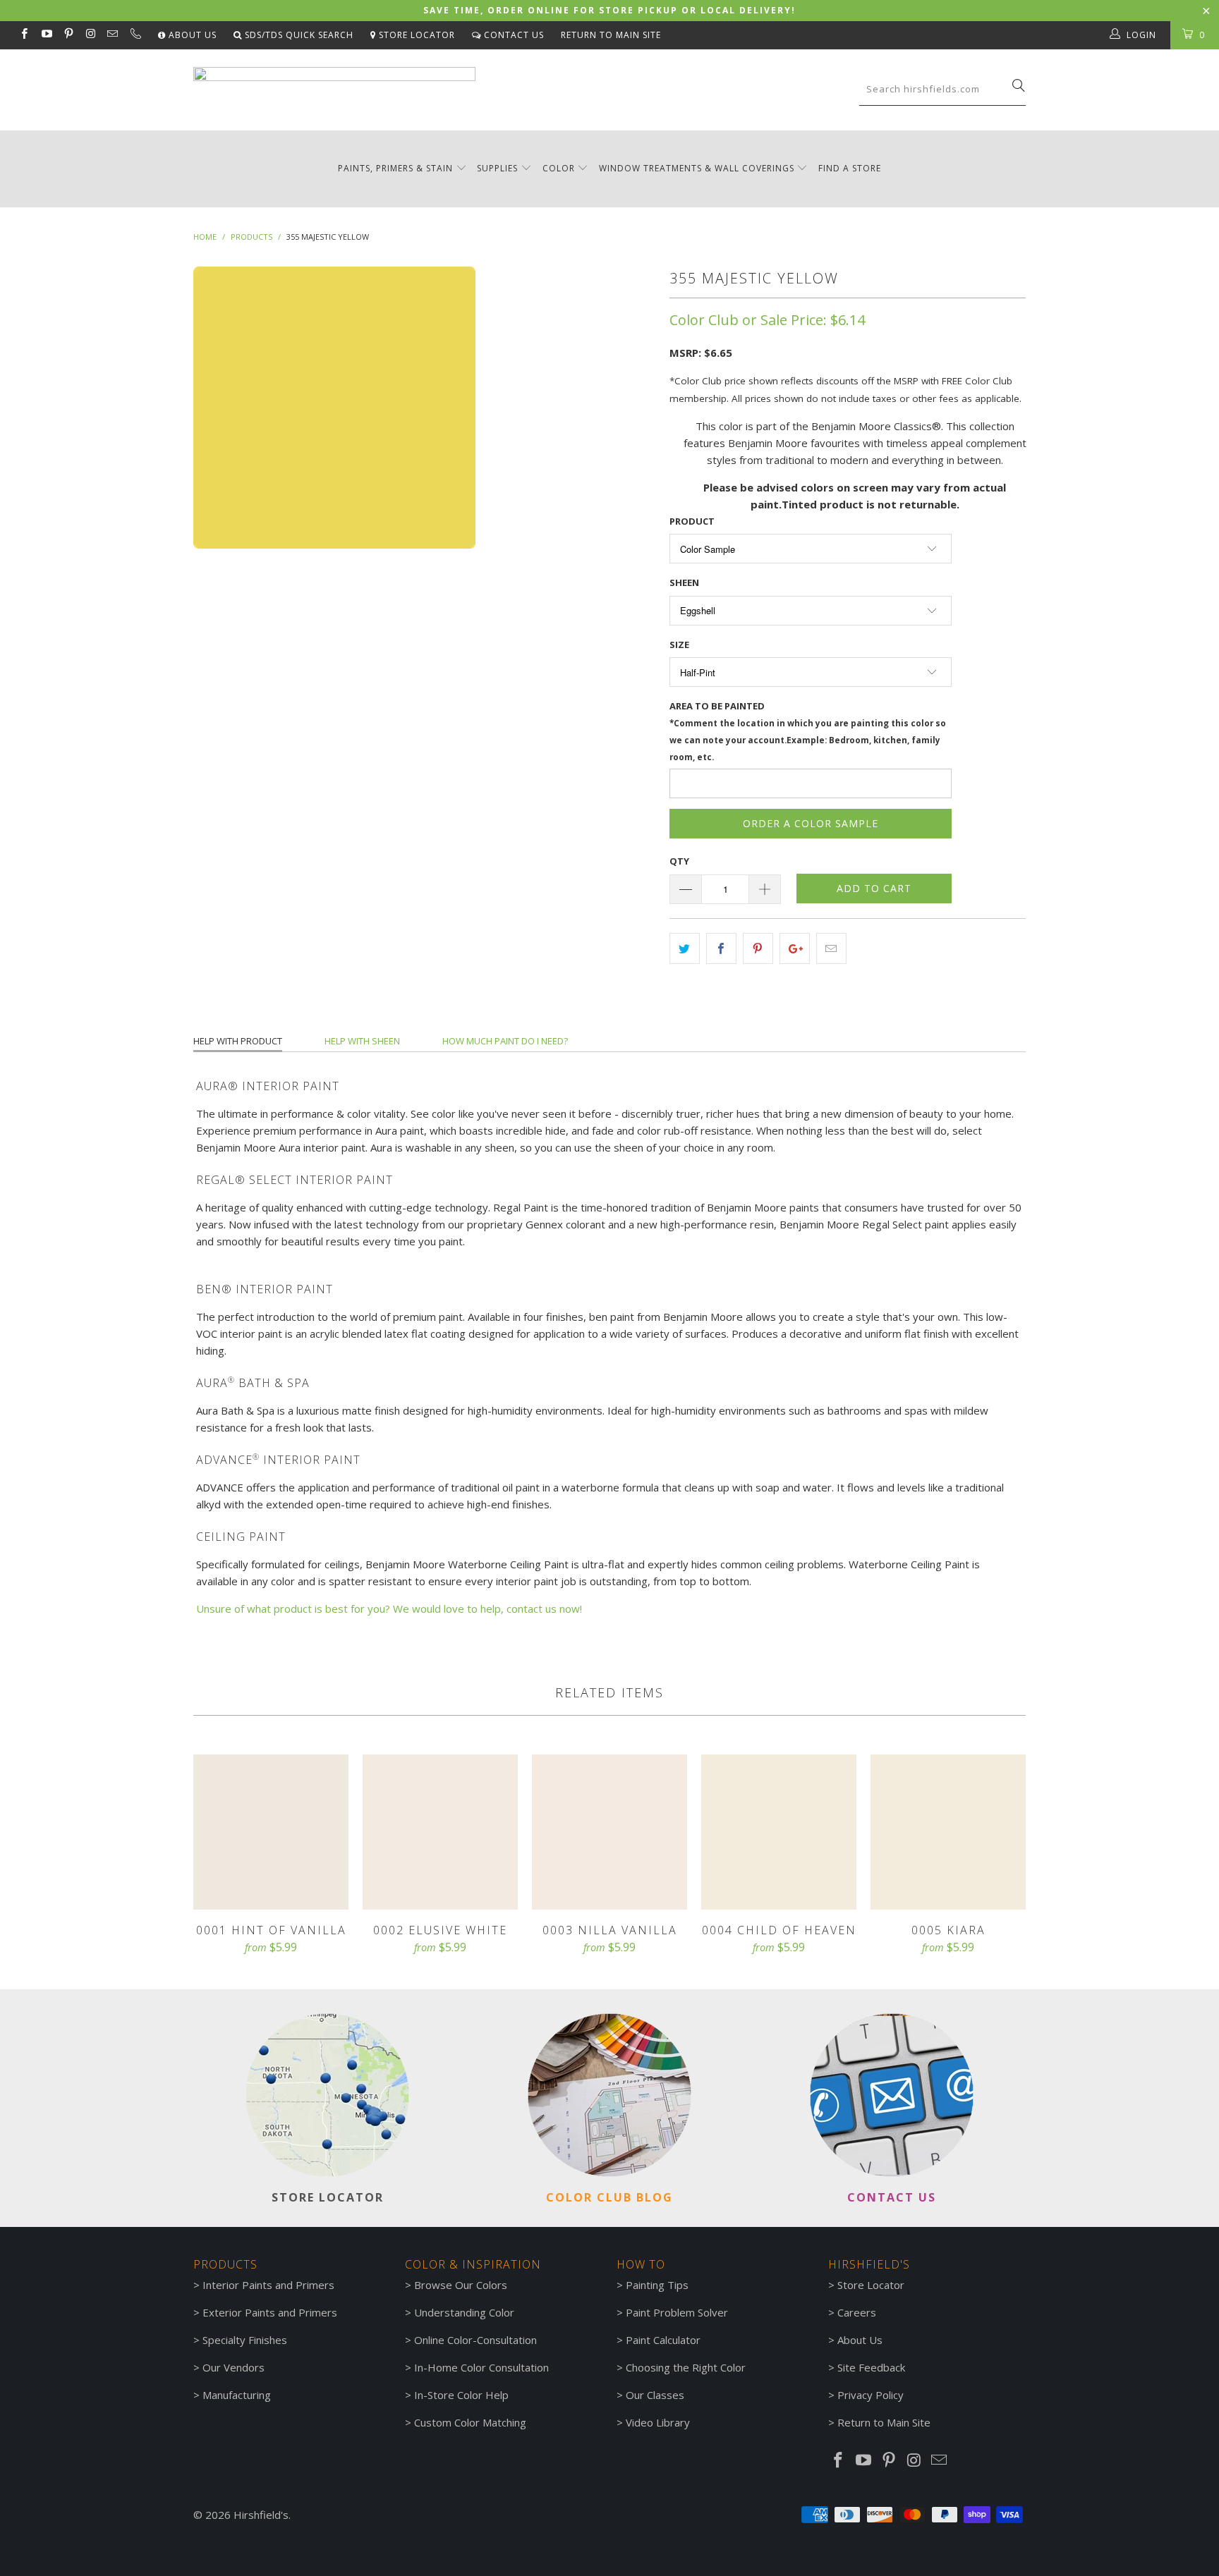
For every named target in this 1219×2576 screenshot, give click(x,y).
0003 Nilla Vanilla (609, 1832)
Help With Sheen (362, 1041)
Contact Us (513, 35)
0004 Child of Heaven (779, 1832)
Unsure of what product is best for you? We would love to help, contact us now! (389, 1609)
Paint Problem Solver (677, 2312)
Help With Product (238, 1041)
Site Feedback (871, 2367)
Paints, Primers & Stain (395, 168)
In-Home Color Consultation (481, 2367)
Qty (679, 861)
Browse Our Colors (461, 2285)
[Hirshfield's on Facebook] (24, 35)
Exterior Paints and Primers (270, 2312)
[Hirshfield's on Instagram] (90, 35)
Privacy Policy (871, 2395)
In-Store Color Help (461, 2395)
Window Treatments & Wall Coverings (697, 168)
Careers (857, 2312)
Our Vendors (234, 2367)
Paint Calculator (663, 2340)
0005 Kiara (948, 1832)
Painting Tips (657, 2285)
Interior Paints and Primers (268, 2285)
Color (559, 168)
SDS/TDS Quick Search (298, 35)
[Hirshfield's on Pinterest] (68, 35)
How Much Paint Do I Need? (505, 1041)
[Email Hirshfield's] (112, 35)
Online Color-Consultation (475, 2340)
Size (679, 645)
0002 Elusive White (440, 1832)
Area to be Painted (808, 731)
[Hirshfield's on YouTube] (46, 35)
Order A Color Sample (811, 823)
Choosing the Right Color (686, 2367)
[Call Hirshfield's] (134, 35)
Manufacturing (237, 2395)
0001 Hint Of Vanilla (271, 1832)
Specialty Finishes (245, 2340)
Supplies (497, 168)
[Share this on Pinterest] (758, 948)
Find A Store (850, 168)
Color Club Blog (609, 2197)
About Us (191, 35)
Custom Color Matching (470, 2422)
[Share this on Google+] (795, 948)
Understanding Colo (462, 2312)
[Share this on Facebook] (721, 948)
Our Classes (655, 2395)
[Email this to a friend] (831, 948)
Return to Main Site (611, 35)
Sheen (684, 582)
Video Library (658, 2422)
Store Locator (416, 35)
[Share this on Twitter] (685, 948)
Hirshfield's (261, 2515)
